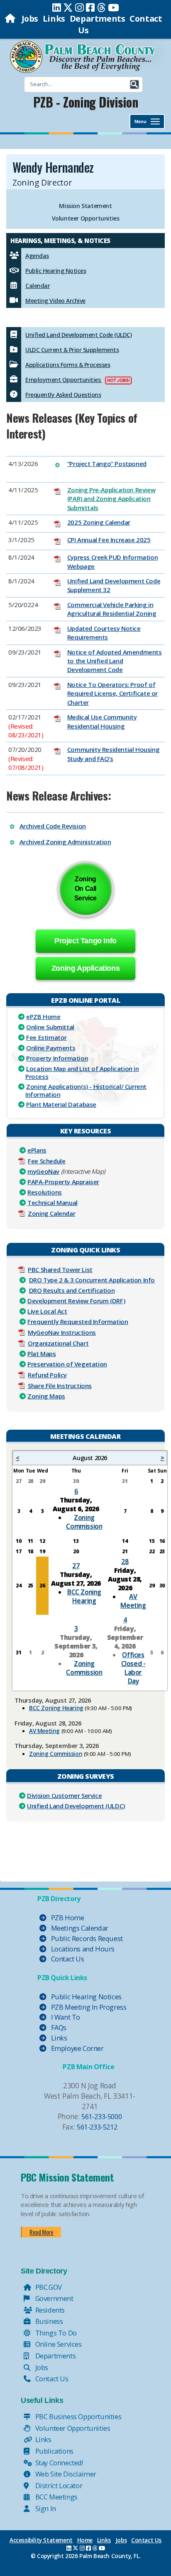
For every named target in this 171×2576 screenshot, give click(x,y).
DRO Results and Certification (72, 1290)
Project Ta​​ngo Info (85, 941)
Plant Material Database (61, 1104)
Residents (49, 2310)
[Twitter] (68, 7)
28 (125, 1562)
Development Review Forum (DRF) (76, 1301)
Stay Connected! (58, 2463)
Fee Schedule (46, 1161)
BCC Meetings (56, 2497)
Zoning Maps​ (46, 1396)
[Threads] (101, 7)
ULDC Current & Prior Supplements (72, 350)
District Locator (58, 2486)
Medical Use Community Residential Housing (102, 721)
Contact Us (67, 1959)
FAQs (58, 2027)
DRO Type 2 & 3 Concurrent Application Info (92, 1280)
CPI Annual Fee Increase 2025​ (109, 540)
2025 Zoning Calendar (99, 522)
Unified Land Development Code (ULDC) (78, 335)
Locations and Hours (82, 1949)
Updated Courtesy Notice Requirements (104, 633)
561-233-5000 (101, 2116)
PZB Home (67, 1918)
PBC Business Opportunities (77, 2416)
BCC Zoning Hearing (84, 1596)
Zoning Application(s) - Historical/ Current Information (86, 1090)
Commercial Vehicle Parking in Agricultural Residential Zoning (112, 609)
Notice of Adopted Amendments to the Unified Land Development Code (115, 661)
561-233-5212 (97, 2127)
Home (85, 2540)
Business (48, 2321)
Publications (54, 2451)
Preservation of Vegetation (67, 1364)
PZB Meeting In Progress (88, 2007)
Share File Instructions (60, 1386)
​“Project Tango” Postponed (107, 464)
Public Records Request (86, 1938)
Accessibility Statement (41, 2540)
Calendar (38, 286)
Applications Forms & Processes (68, 365)
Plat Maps (42, 1354)
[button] (134, 84)
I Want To (65, 2017)
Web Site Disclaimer (65, 2474)
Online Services (58, 2344)
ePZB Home (43, 1017)
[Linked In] (57, 7)
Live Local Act (47, 1311)
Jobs (30, 19)
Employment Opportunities (64, 380)
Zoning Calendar (51, 1213)
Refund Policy (47, 1375)
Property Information (57, 1058)
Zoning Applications (85, 968)
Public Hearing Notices (56, 271)
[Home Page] (11, 19)
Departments (98, 19)
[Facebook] (90, 7)
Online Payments (51, 1048)
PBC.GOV (48, 2287)
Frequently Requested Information (78, 1321)
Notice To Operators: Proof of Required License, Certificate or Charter (112, 693)
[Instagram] (79, 7)
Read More (41, 2232)
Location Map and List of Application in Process (82, 1072)
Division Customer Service (64, 1795)
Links (54, 19)
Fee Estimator (46, 1037)
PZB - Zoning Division (86, 102)
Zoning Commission (84, 1522)
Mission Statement (85, 206)
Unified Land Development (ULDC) (76, 1806)
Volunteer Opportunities (86, 218)
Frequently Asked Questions (63, 395)
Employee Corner (77, 2048)
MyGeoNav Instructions (62, 1332)
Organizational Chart (58, 1343)
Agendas (37, 256)
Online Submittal (50, 1027)
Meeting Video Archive (55, 301)
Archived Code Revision (53, 826)
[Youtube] (114, 7)
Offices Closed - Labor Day (133, 1668)
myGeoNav (43, 1171)
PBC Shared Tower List (60, 1269)
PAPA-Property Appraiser (63, 1182)
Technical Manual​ (53, 1202)
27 (76, 1566)
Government (54, 2298)
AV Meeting (133, 1601)
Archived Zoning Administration (65, 842)
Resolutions (45, 1192)
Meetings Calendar (79, 1928)
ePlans (37, 1150)
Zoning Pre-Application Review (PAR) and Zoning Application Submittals (111, 499)
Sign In (45, 2508)
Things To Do (55, 2333)
